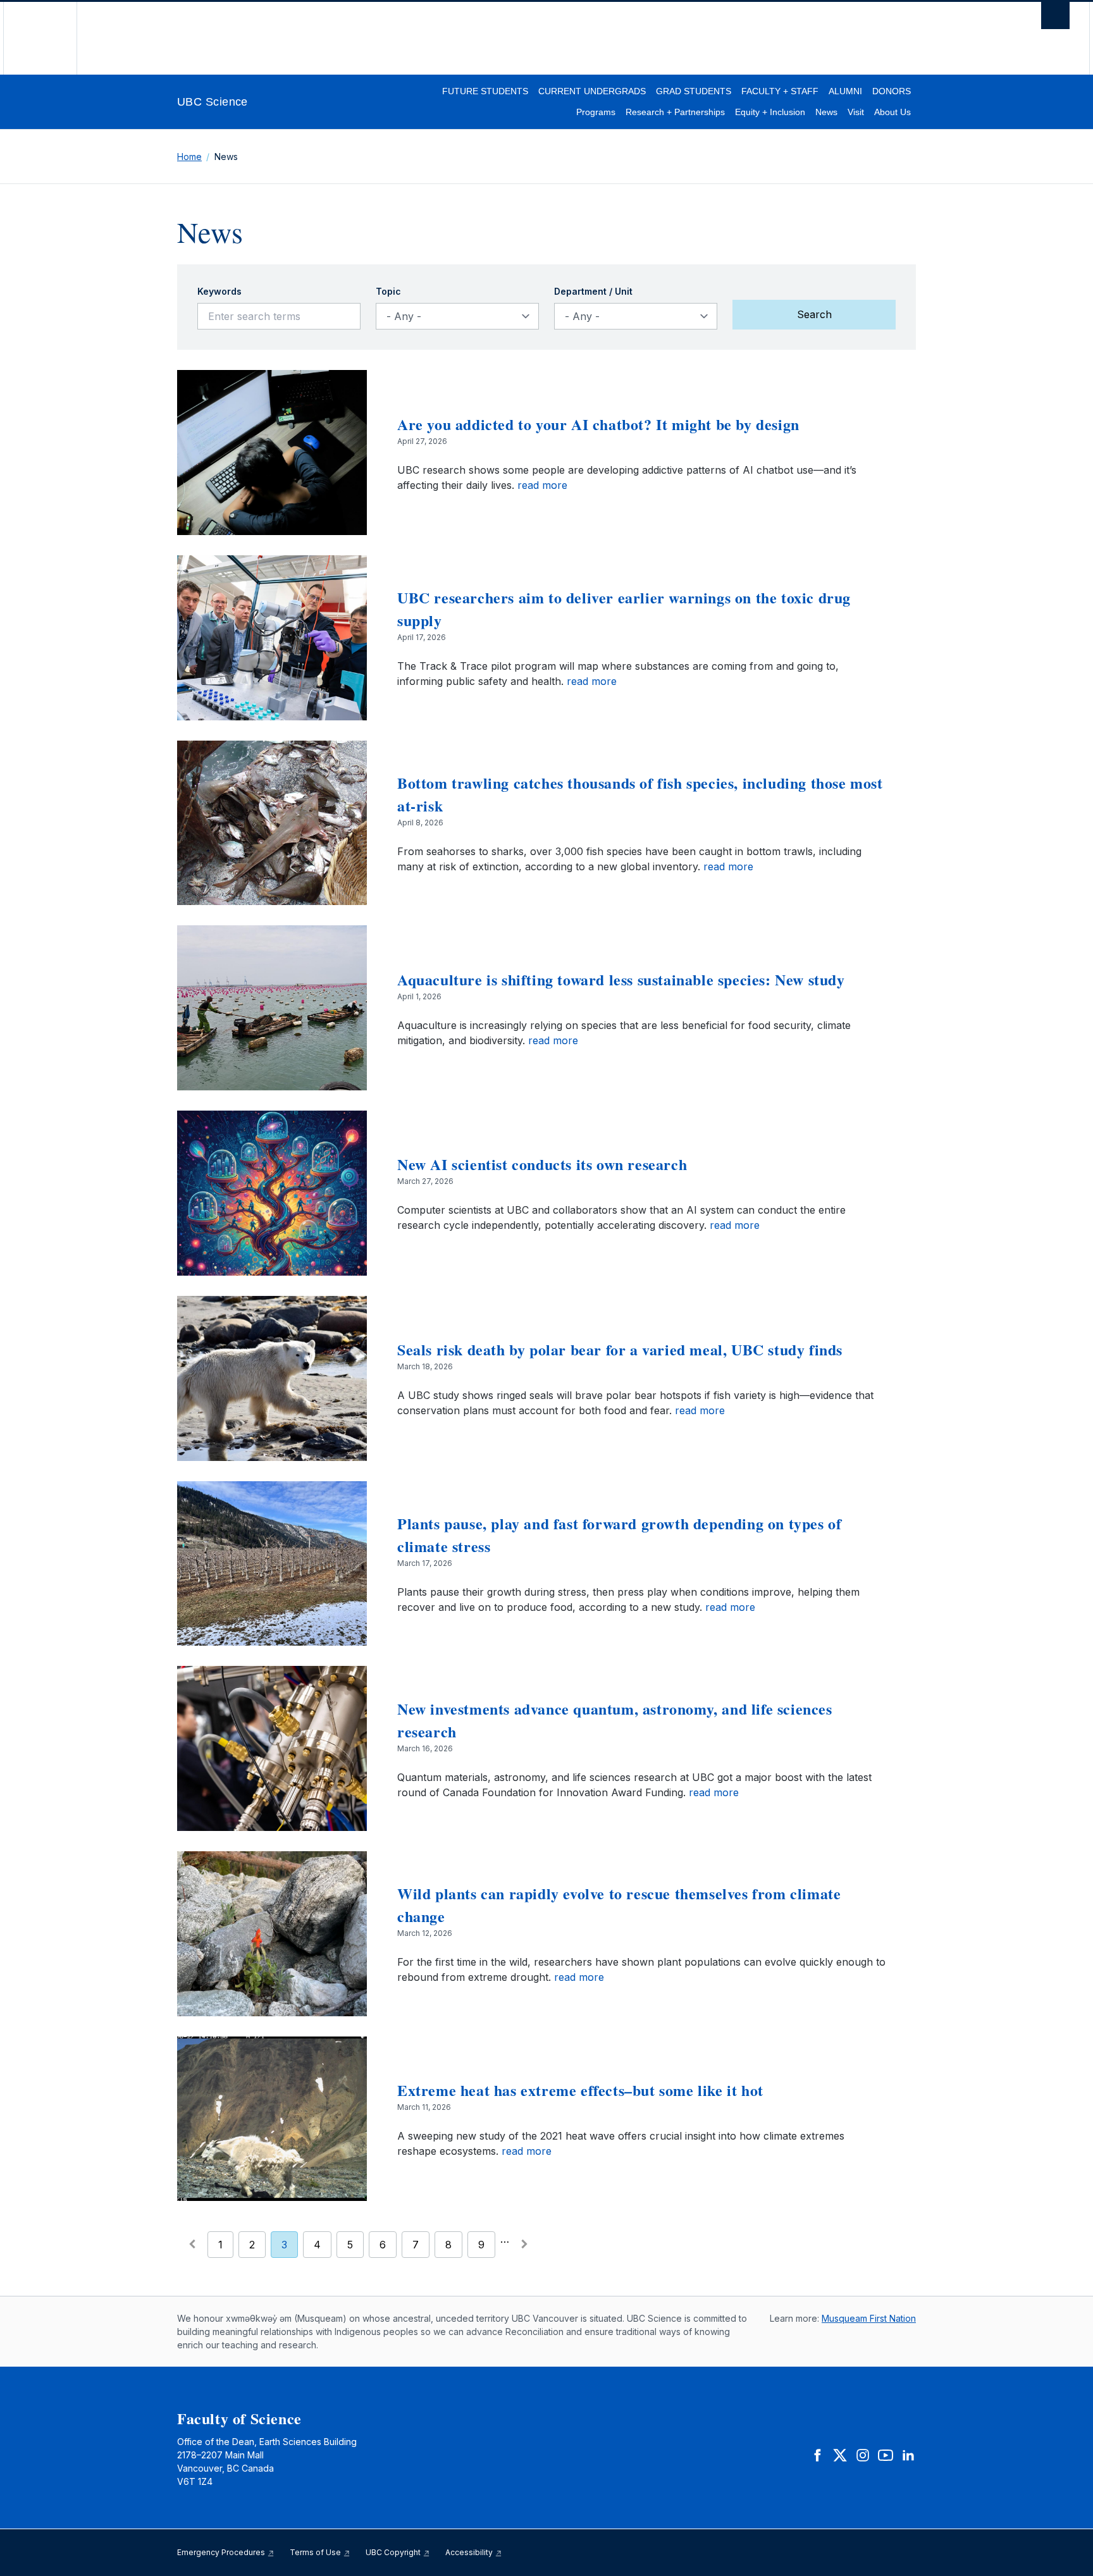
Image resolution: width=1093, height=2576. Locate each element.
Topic (388, 291)
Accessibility (470, 2552)
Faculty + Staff (780, 91)
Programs (596, 112)
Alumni (845, 91)
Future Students (485, 91)
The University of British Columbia (40, 38)
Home (189, 157)
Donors (892, 91)
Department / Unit (593, 291)
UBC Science (213, 102)
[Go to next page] (524, 2244)
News (826, 112)
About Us (892, 112)
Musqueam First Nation (869, 2318)
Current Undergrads (592, 91)
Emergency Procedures (222, 2552)
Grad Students (694, 91)
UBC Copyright (394, 2552)
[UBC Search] (1055, 19)
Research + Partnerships (675, 112)
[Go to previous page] (192, 2244)
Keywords (219, 291)
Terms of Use (316, 2552)
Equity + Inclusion (770, 112)
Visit (856, 112)
